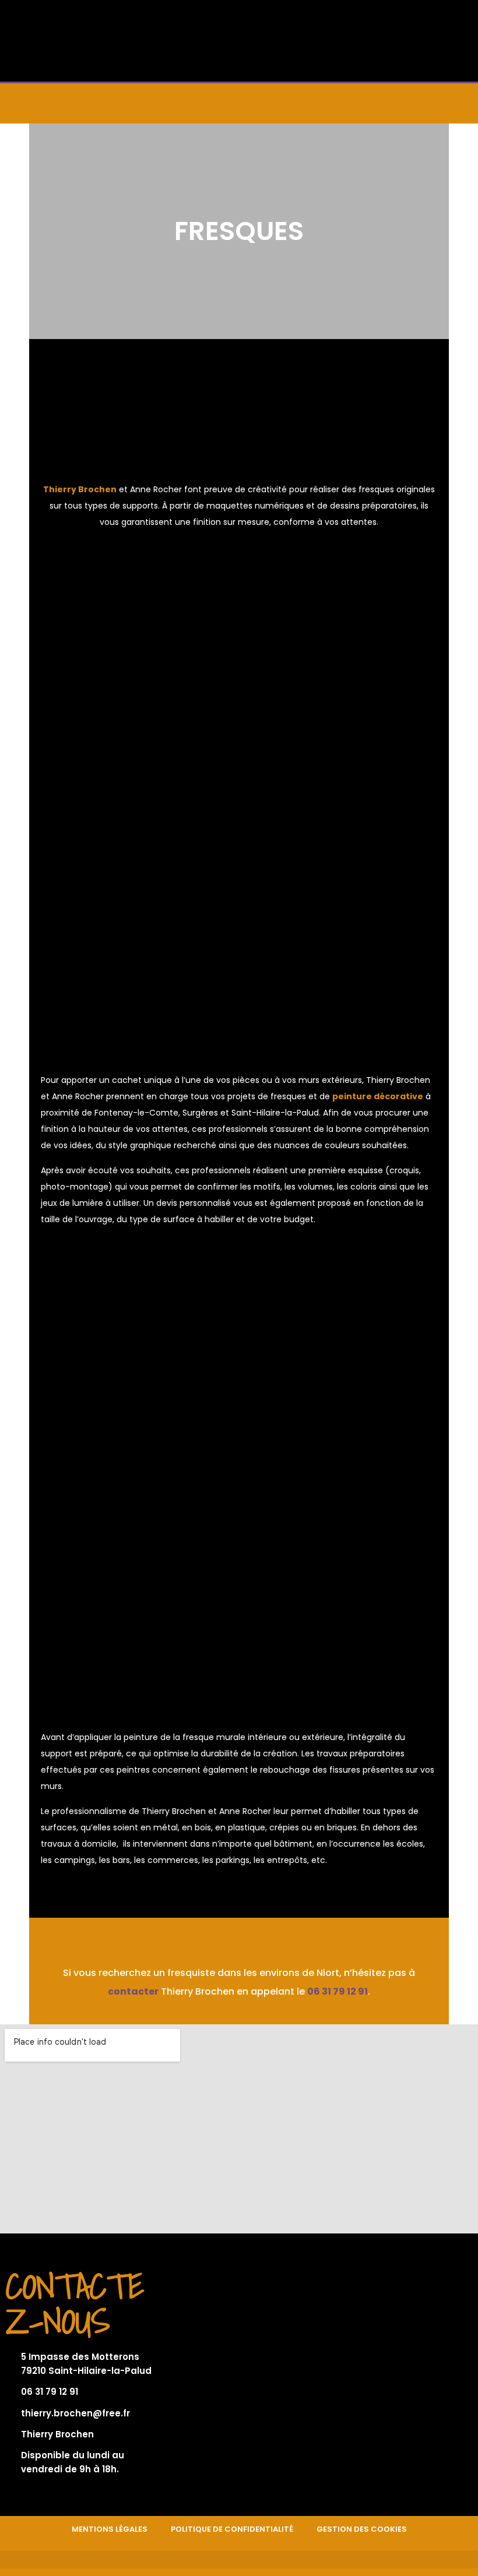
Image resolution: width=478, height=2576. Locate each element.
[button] (239, 103)
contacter (133, 1991)
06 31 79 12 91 (338, 1991)
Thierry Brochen (80, 489)
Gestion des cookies (362, 2529)
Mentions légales (110, 2529)
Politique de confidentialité (232, 2529)
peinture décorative (378, 1096)
